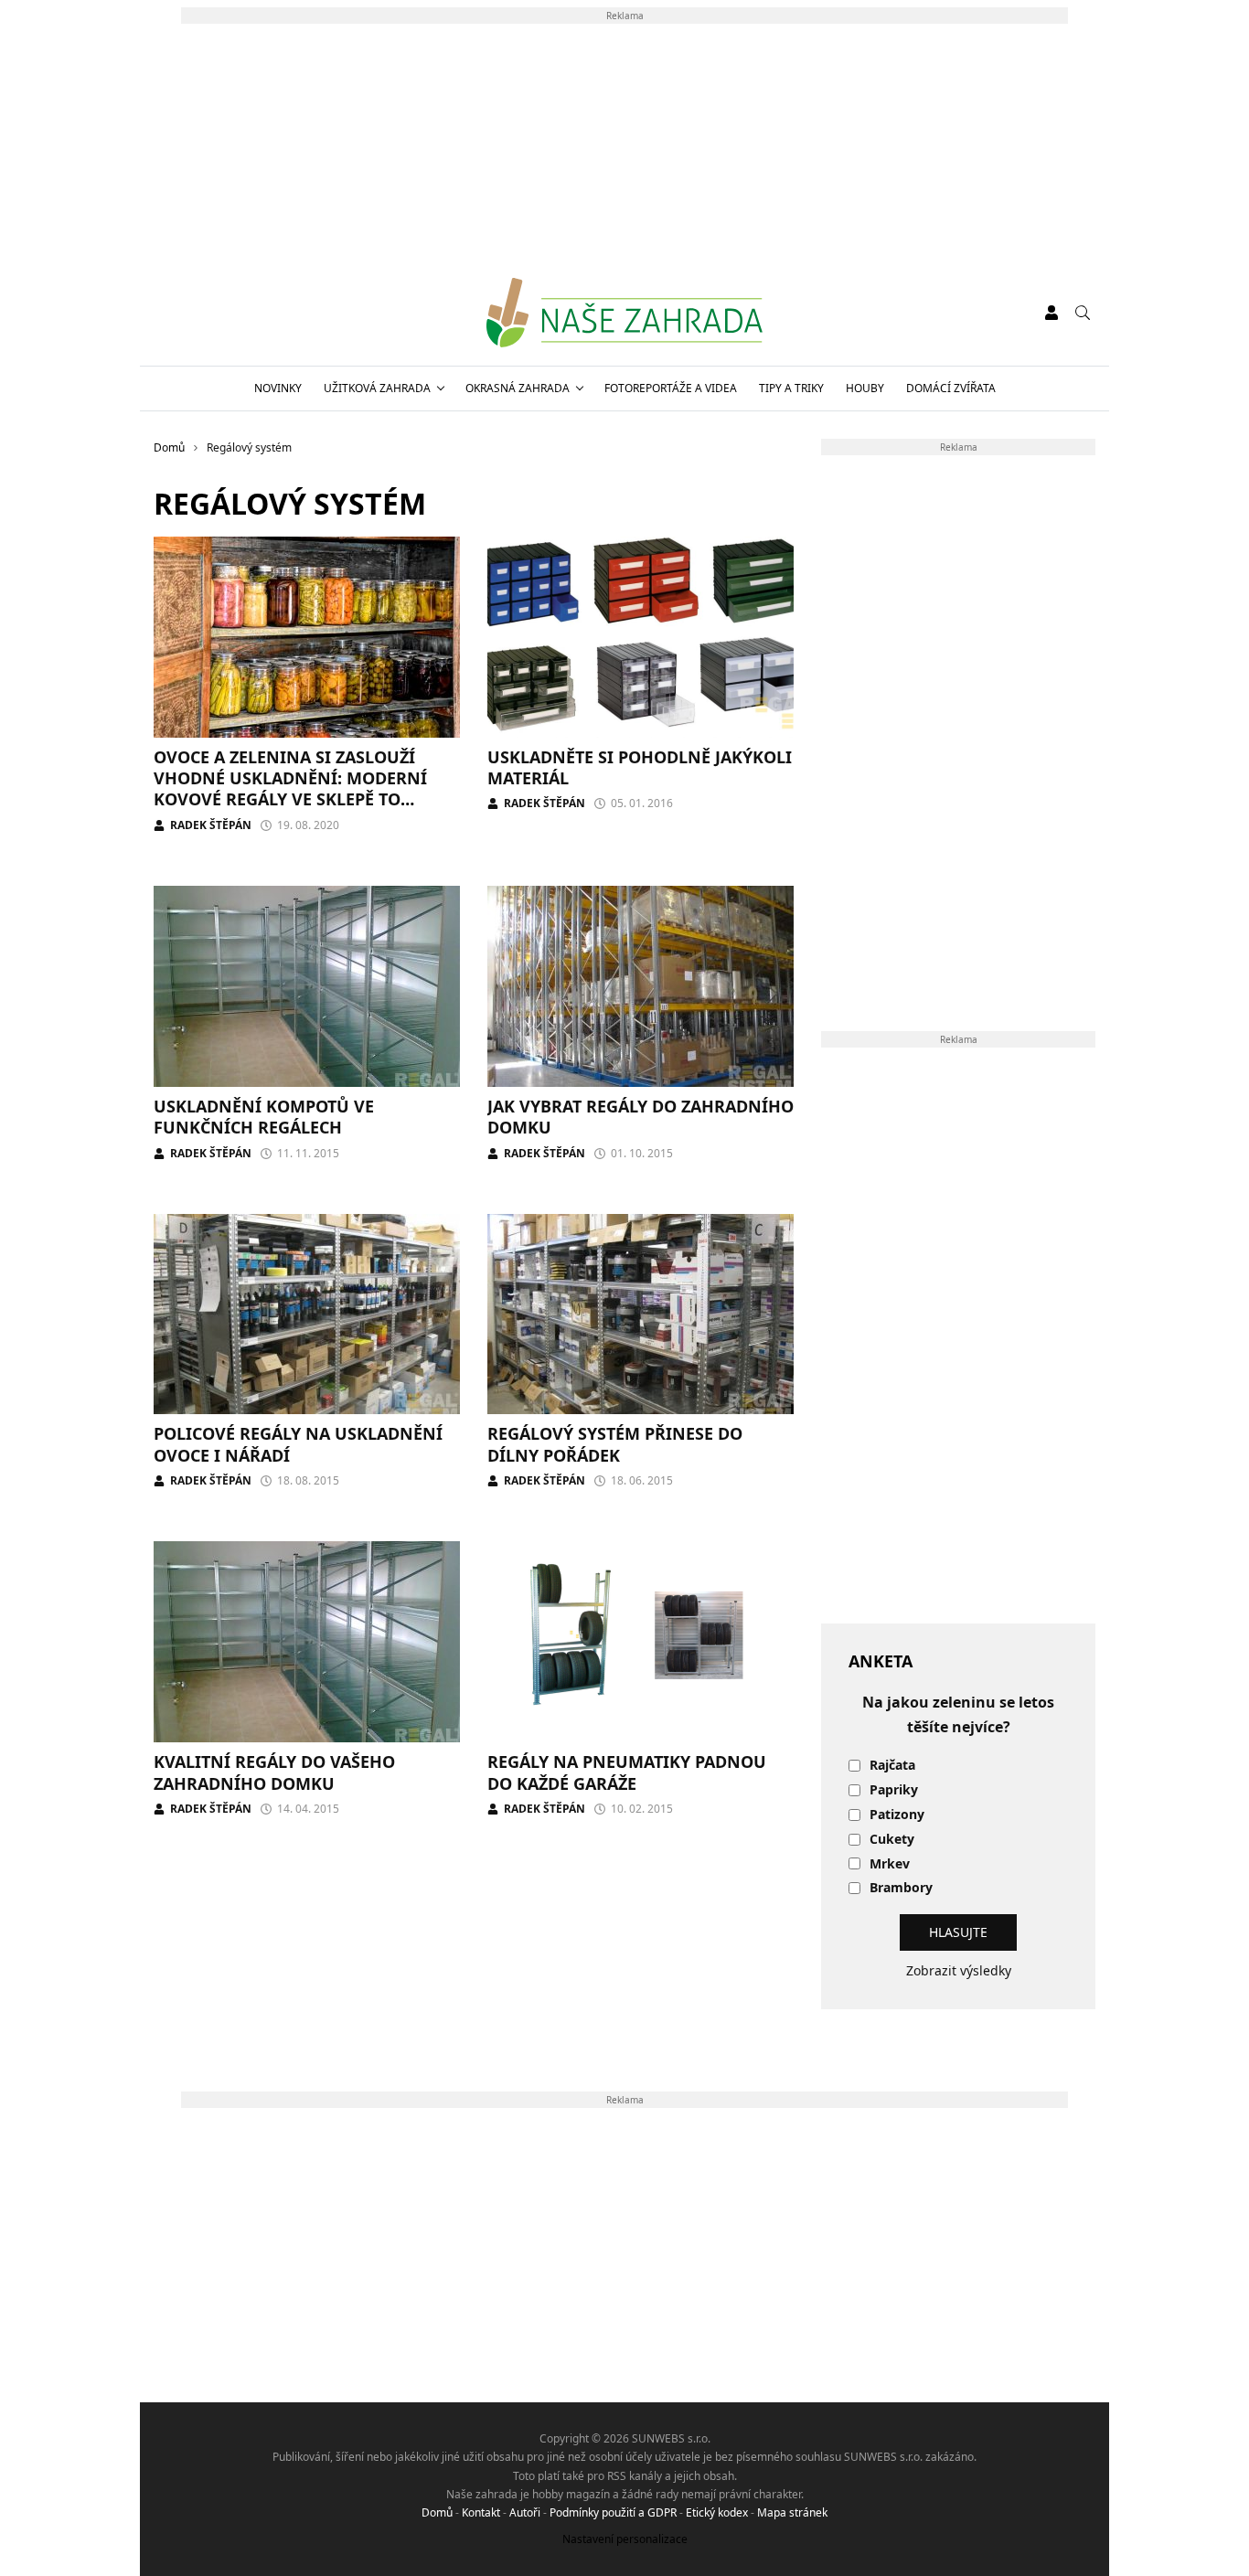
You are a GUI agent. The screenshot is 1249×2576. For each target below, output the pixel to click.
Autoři (525, 2512)
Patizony (897, 1815)
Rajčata (892, 1766)
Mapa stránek (792, 2512)
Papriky (894, 1790)
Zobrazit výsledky (959, 1970)
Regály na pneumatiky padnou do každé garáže (627, 1772)
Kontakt (481, 2512)
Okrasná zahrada (518, 388)
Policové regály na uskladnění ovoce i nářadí (298, 1444)
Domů (437, 2512)
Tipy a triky (791, 388)
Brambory (901, 1888)
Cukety (892, 1840)
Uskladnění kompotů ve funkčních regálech (264, 1117)
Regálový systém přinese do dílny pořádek (615, 1444)
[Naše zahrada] (624, 313)
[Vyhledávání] (1083, 313)
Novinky (278, 388)
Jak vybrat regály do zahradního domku (641, 1117)
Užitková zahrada (377, 388)
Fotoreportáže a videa (671, 388)
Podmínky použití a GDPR (613, 2512)
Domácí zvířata (951, 388)
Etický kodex (717, 2512)
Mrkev (890, 1864)
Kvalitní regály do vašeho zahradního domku (274, 1772)
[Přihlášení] (1052, 313)
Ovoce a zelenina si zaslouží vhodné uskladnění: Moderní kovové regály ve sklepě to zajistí (290, 789)
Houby (865, 388)
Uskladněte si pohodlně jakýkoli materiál (640, 767)
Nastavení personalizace (625, 2539)
